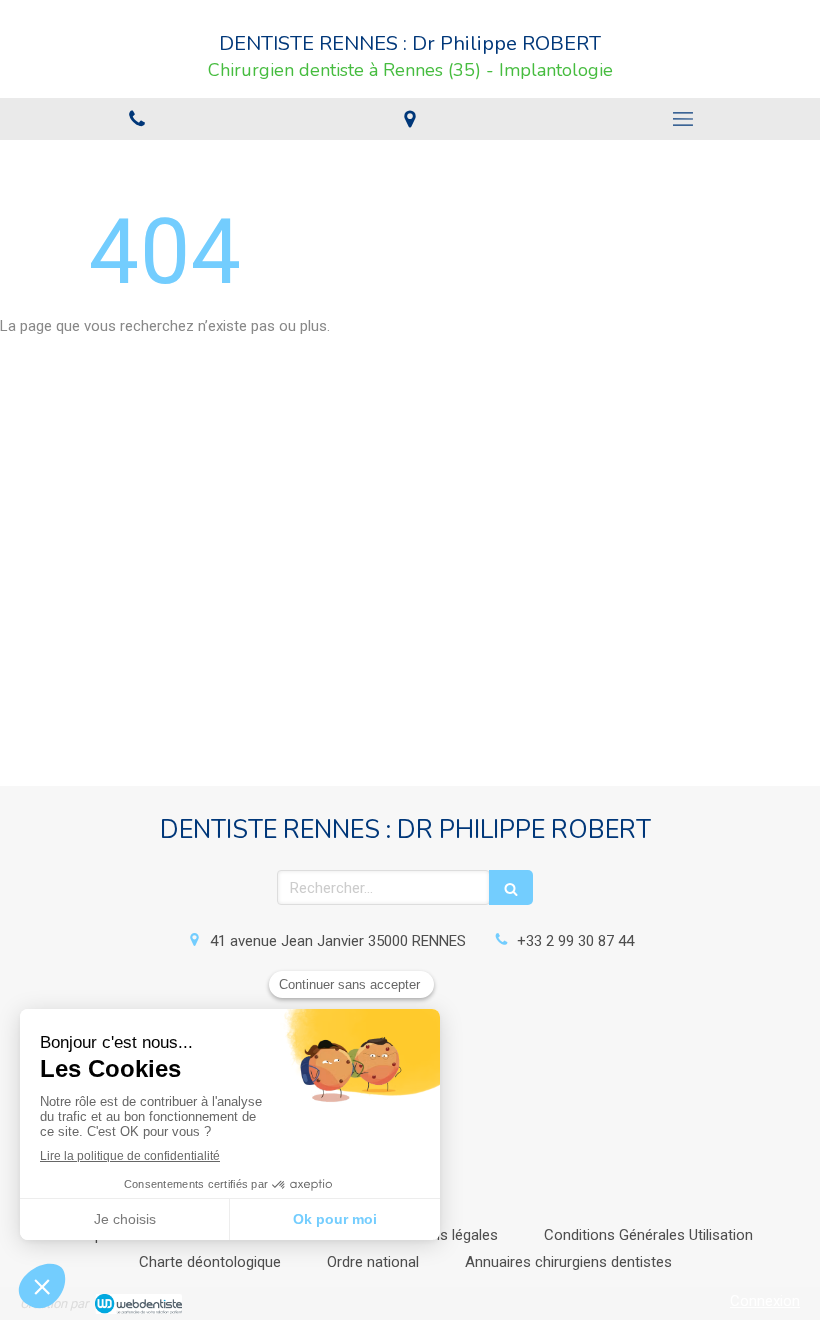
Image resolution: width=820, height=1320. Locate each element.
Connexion (765, 1301)
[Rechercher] (511, 887)
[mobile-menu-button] (683, 119)
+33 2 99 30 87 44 (575, 941)
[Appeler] (136, 118)
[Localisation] (409, 118)
